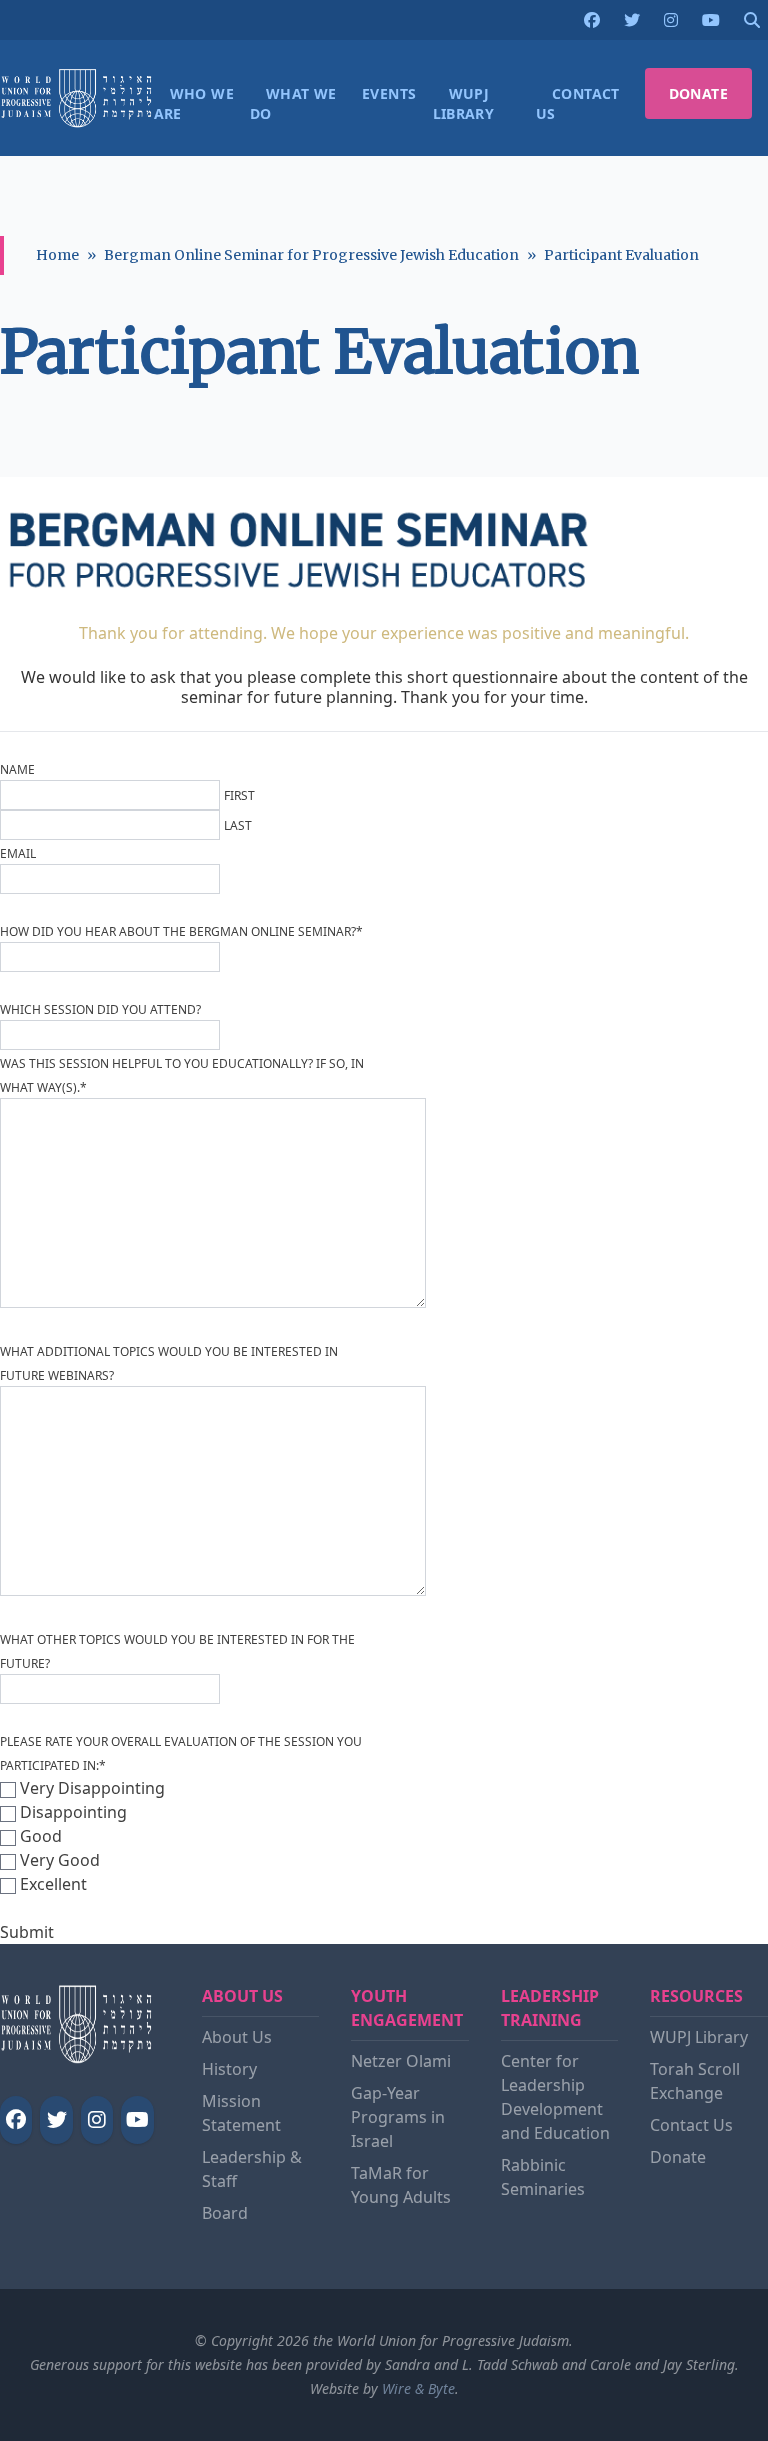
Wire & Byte (418, 2388)
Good (41, 1836)
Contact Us (691, 2125)
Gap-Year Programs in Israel (398, 2117)
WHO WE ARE (194, 103)
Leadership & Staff (252, 2169)
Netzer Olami (401, 2061)
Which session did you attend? (100, 1009)
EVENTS (389, 93)
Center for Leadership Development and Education (555, 2097)
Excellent (53, 1884)
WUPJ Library (699, 2037)
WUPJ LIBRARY (464, 103)
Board (225, 2213)
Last (238, 825)
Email (18, 853)
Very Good (60, 1860)
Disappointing (73, 1812)
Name (17, 769)
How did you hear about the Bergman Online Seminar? (181, 931)
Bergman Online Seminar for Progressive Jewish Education (311, 255)
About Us (237, 2037)
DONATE (698, 93)
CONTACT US (578, 103)
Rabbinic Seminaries (543, 2177)
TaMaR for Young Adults (401, 2185)
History (229, 2069)
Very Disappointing (92, 1788)
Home (57, 255)
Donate (678, 2157)
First (239, 795)
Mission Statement (241, 2113)
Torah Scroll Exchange (695, 2081)
